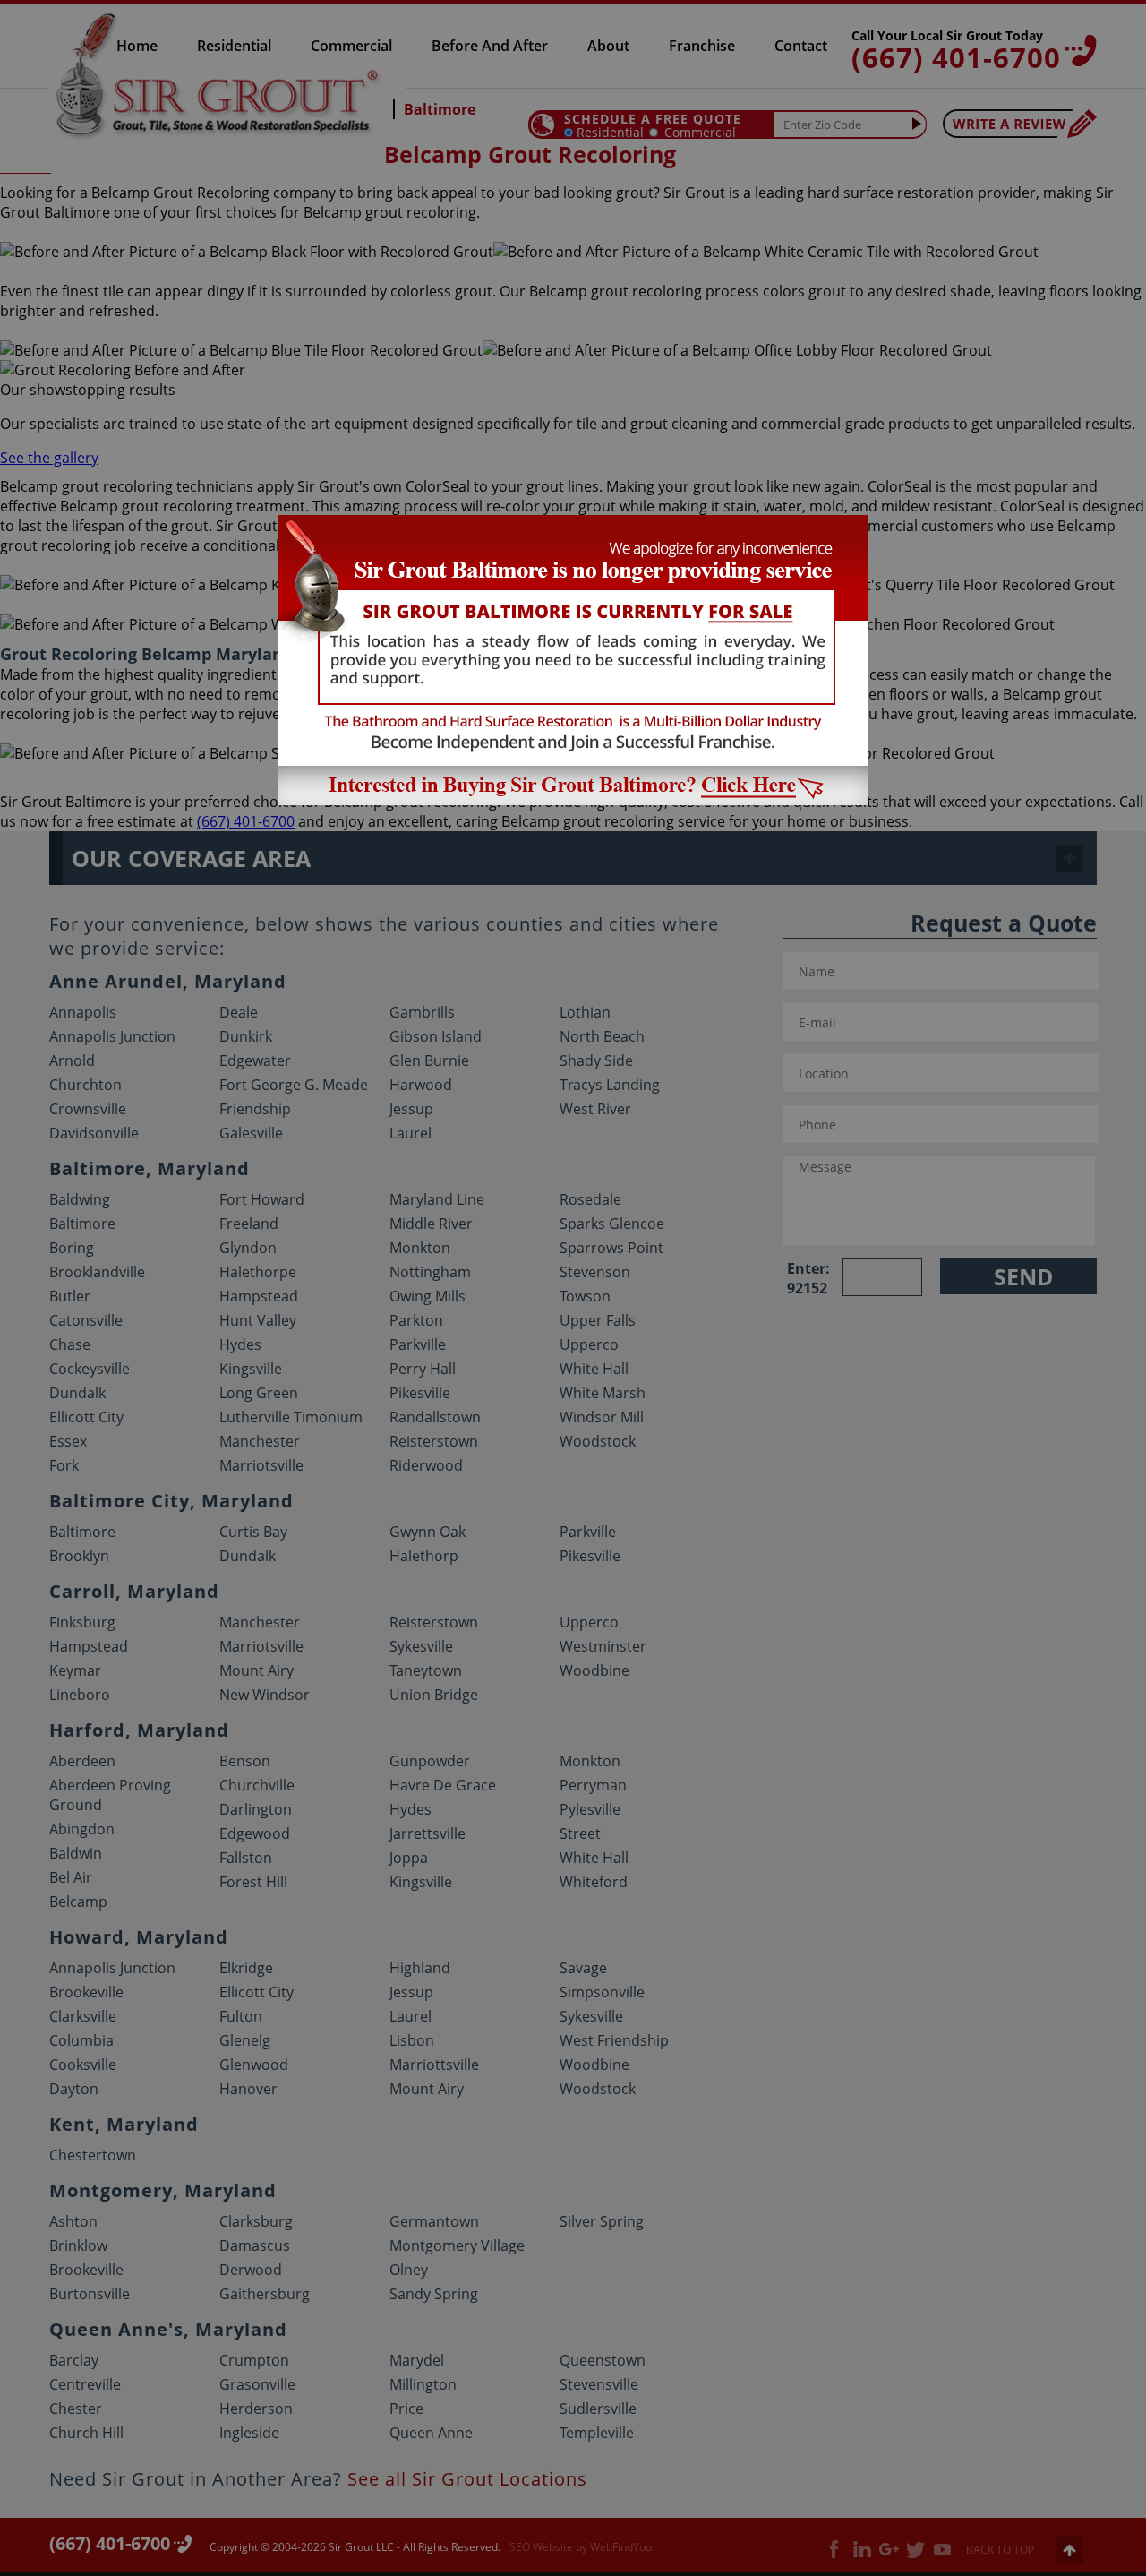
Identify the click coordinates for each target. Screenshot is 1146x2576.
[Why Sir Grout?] (573, 800)
